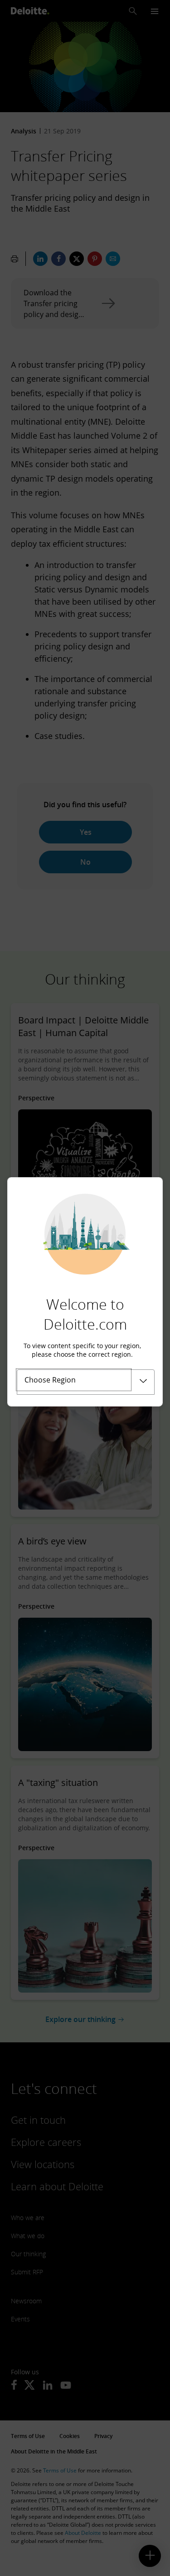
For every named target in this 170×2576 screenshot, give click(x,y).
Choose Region (50, 1380)
